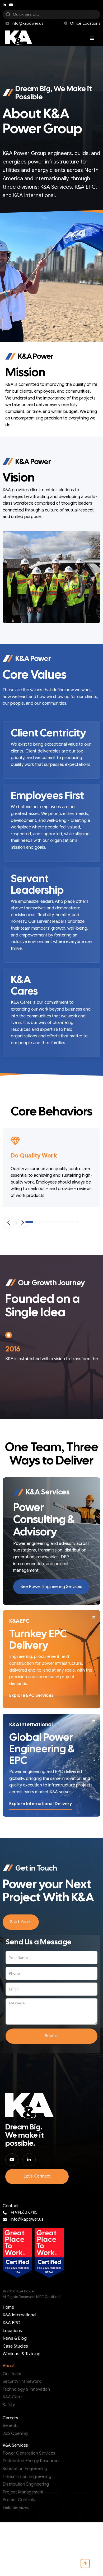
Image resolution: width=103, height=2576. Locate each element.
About (9, 2366)
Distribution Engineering (26, 2484)
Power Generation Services (29, 2453)
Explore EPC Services (31, 1696)
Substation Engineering (25, 2469)
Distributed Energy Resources (32, 2461)
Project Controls (19, 2500)
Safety (9, 2405)
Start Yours (21, 1922)
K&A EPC (11, 2323)
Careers (10, 2418)
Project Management (23, 2492)
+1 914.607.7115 (24, 2213)
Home (8, 2307)
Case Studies (15, 2346)
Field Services (16, 2508)
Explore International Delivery (41, 1804)
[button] (92, 38)
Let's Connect (37, 2176)
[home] (17, 38)
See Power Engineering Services (51, 1587)
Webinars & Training (22, 2354)
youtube (11, 5)
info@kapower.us (27, 2219)
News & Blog (15, 2338)
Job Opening (15, 2434)
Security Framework (22, 2382)
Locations (12, 2331)
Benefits (11, 2426)
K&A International (19, 2315)
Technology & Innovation (26, 2389)
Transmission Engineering (27, 2477)
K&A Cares (13, 2397)
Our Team (12, 2374)
